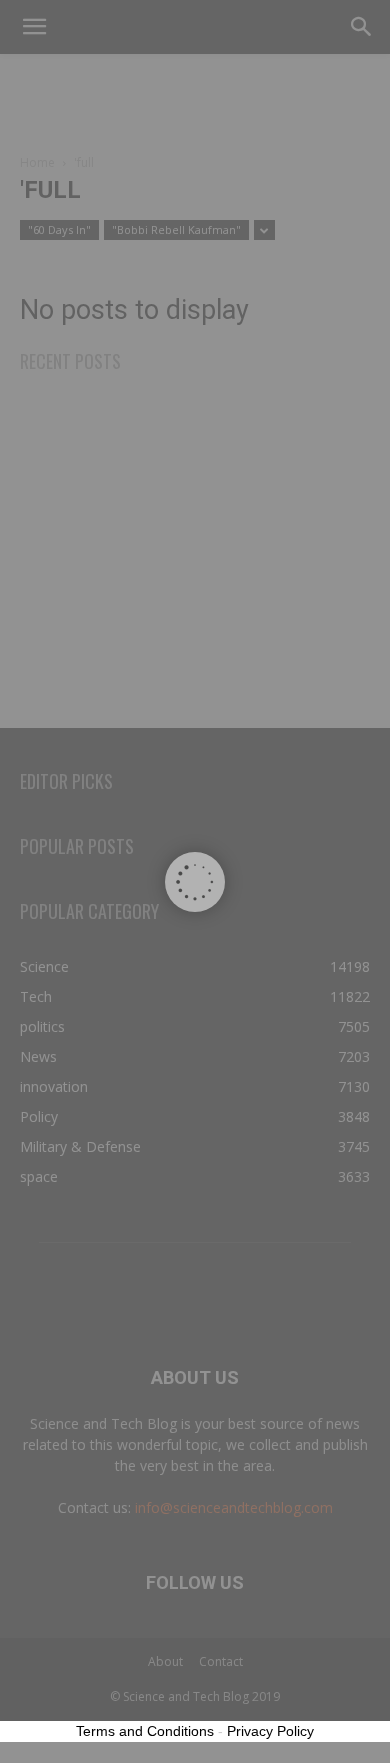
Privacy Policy (270, 1731)
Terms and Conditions (145, 1731)
